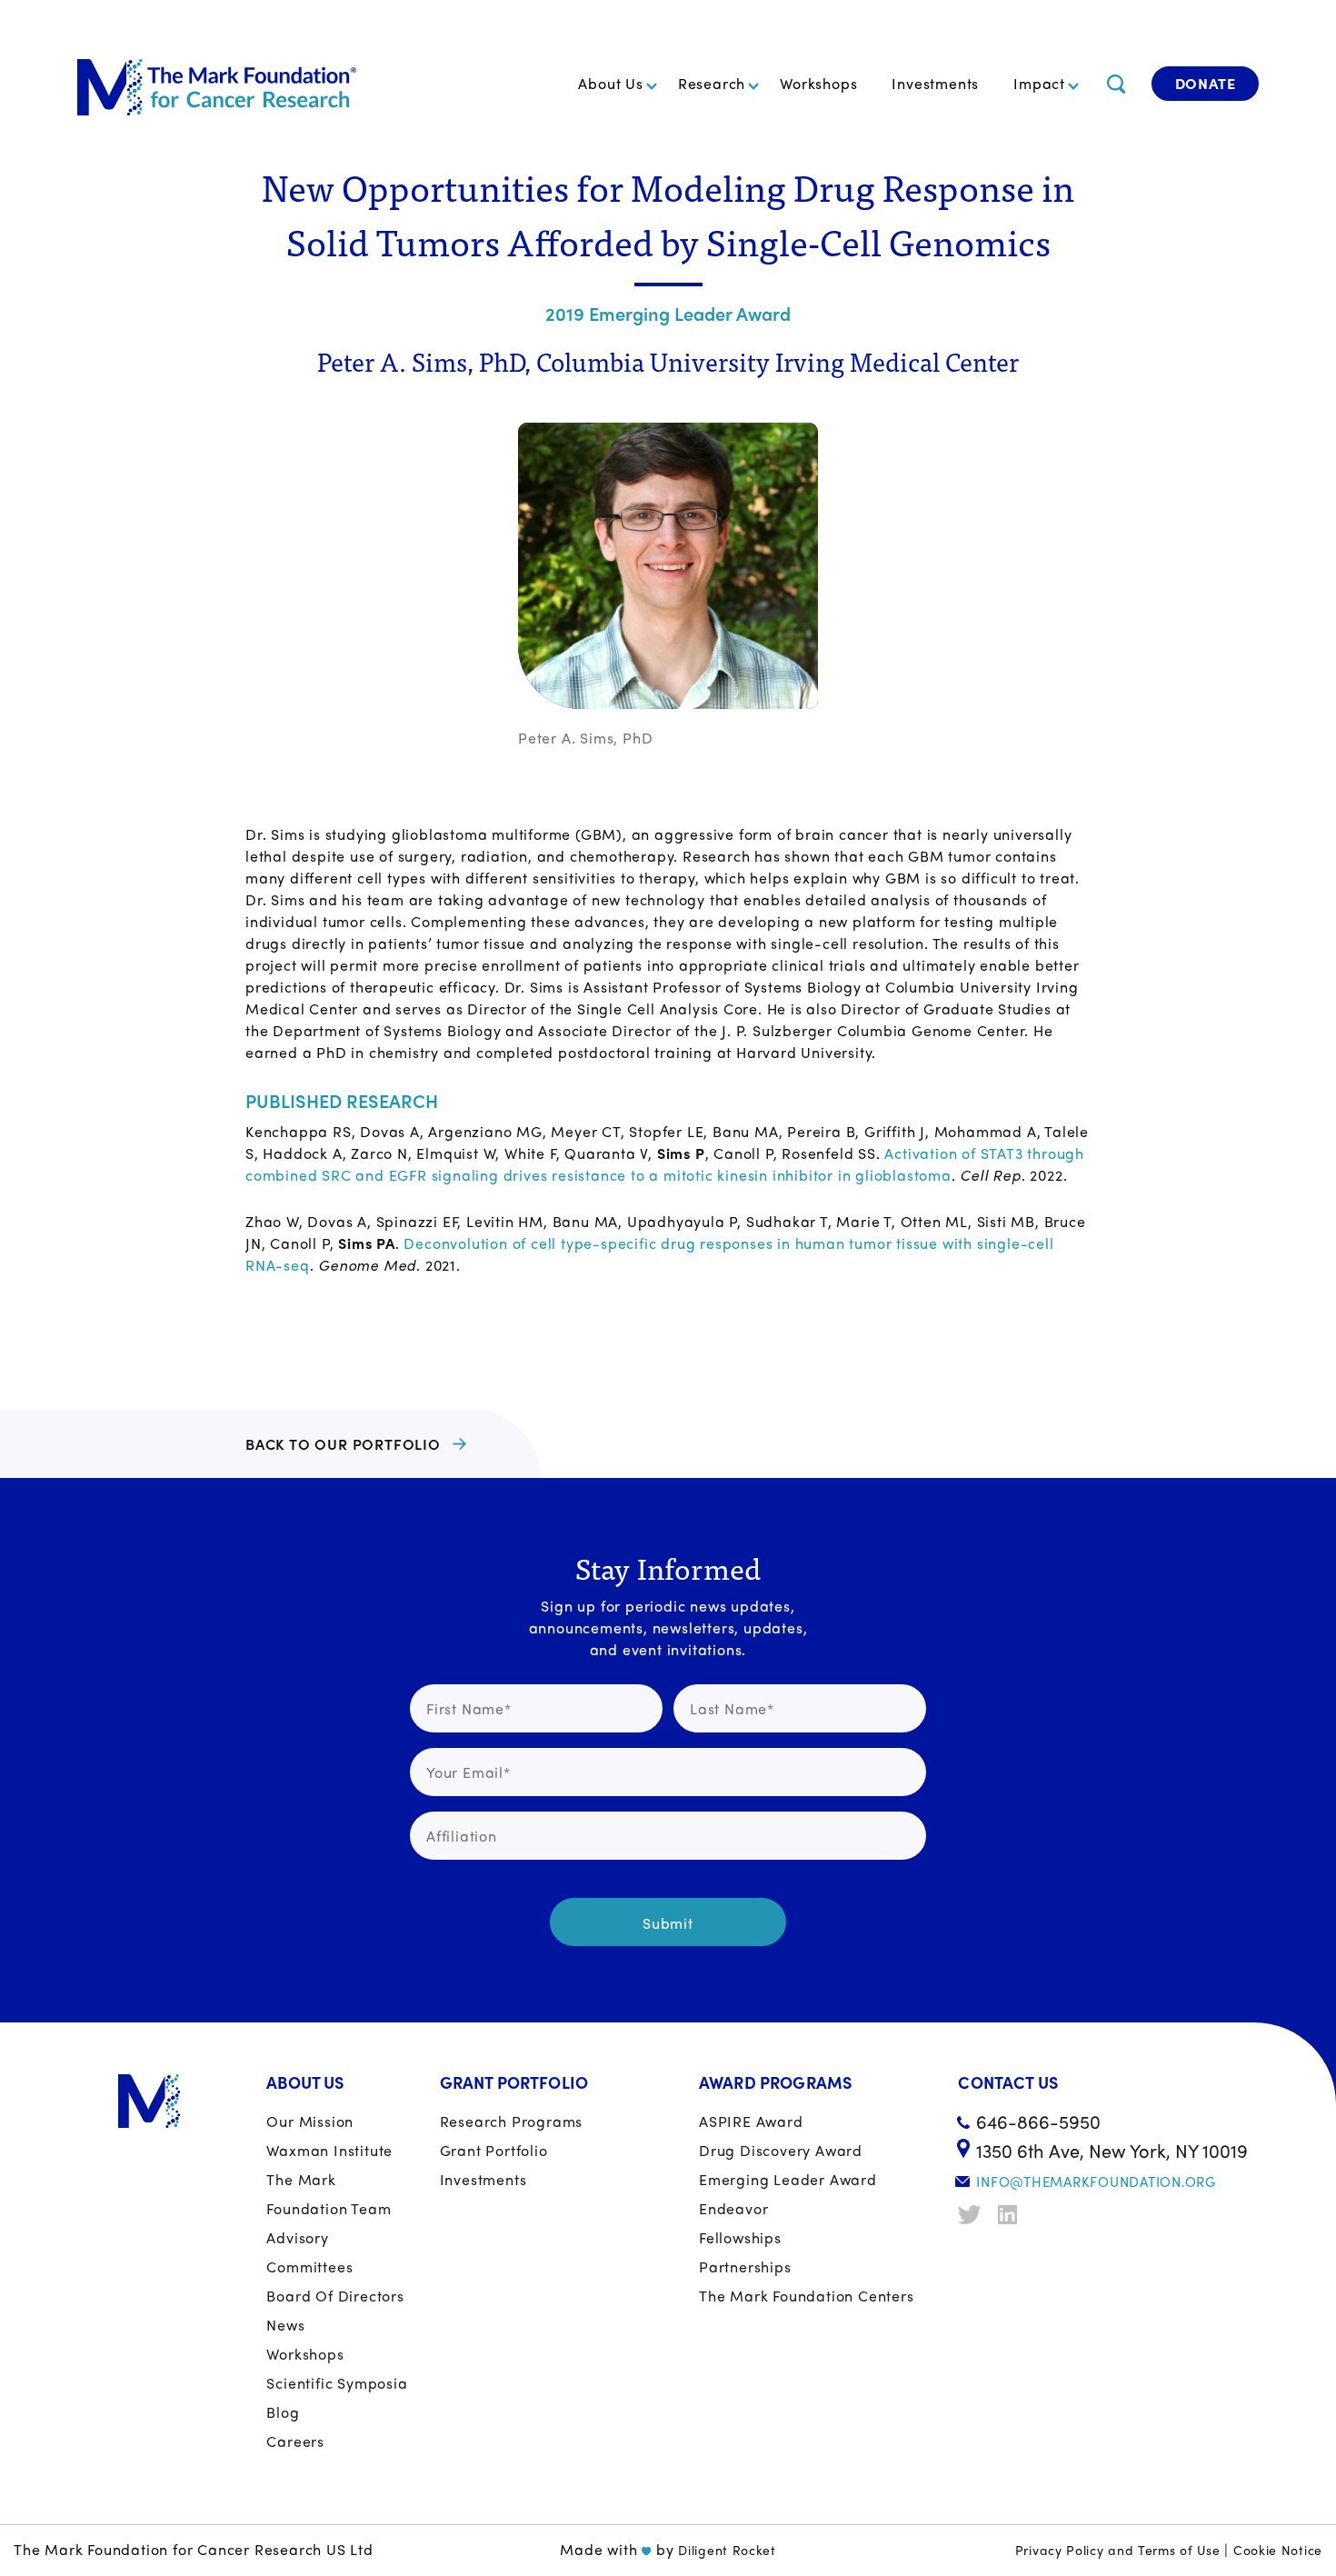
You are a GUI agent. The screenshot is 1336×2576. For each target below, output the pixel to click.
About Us (610, 83)
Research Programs (512, 2121)
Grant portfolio (494, 2150)
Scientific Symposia (337, 2383)
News (285, 2325)
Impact (1039, 83)
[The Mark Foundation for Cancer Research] (217, 84)
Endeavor (733, 2208)
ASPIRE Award (751, 2121)
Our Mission (310, 2121)
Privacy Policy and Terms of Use (1118, 2550)
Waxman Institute (329, 2150)
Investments (935, 83)
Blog (283, 2412)
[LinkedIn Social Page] (1012, 2215)
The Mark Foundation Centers (807, 2296)
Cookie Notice (1278, 2550)
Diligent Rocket (727, 2550)
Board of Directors (335, 2296)
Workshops (818, 83)
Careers (295, 2441)
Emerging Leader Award (788, 2179)
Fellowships (740, 2237)
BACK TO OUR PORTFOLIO (343, 1444)
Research (712, 83)
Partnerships (745, 2266)
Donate (1206, 83)
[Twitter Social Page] (972, 2215)
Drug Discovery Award (781, 2150)
